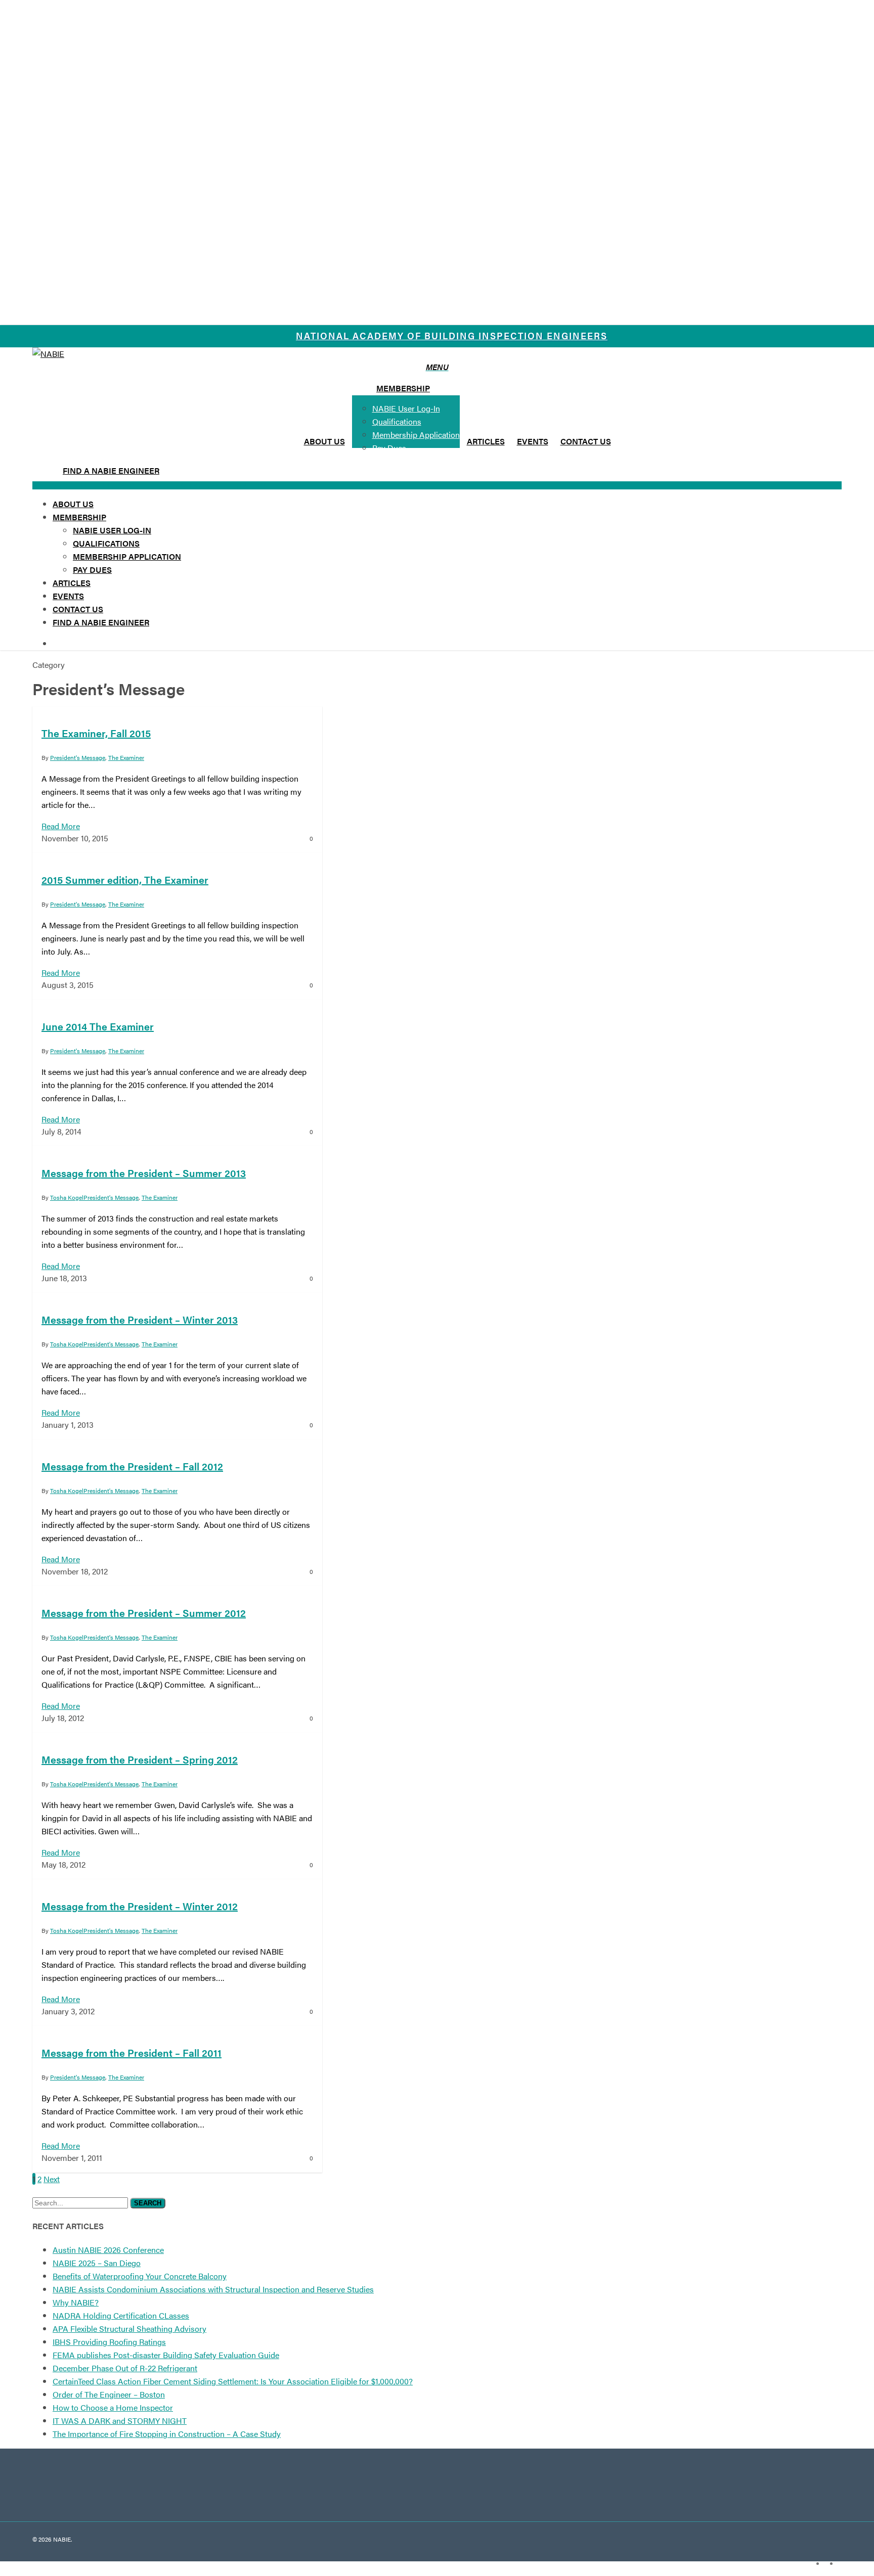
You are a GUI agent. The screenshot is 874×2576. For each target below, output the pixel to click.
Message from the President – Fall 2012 (132, 1466)
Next (52, 2179)
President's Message (78, 904)
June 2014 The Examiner (98, 1026)
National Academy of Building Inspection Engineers (452, 335)
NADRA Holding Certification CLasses (121, 2315)
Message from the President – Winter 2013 (140, 1319)
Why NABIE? (76, 2302)
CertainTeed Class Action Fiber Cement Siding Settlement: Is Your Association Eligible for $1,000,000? (233, 2381)
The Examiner (126, 904)
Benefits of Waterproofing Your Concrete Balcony (140, 2276)
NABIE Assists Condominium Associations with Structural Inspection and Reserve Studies (213, 2289)
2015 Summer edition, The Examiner (125, 879)
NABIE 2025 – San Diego (97, 2263)
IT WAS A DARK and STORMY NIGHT (120, 2421)
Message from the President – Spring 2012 (140, 1759)
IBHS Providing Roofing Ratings (109, 2342)
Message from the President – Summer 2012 (144, 1613)
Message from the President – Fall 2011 (132, 2052)
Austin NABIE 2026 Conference (108, 2250)
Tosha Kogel (67, 1197)
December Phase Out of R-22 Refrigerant (125, 2368)
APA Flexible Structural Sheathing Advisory (129, 2329)
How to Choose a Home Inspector (113, 2407)
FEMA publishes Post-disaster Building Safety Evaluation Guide (166, 2355)
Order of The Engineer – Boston (109, 2394)
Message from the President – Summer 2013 (144, 1173)
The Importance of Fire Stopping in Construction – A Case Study (167, 2434)
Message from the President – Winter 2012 (140, 1906)
